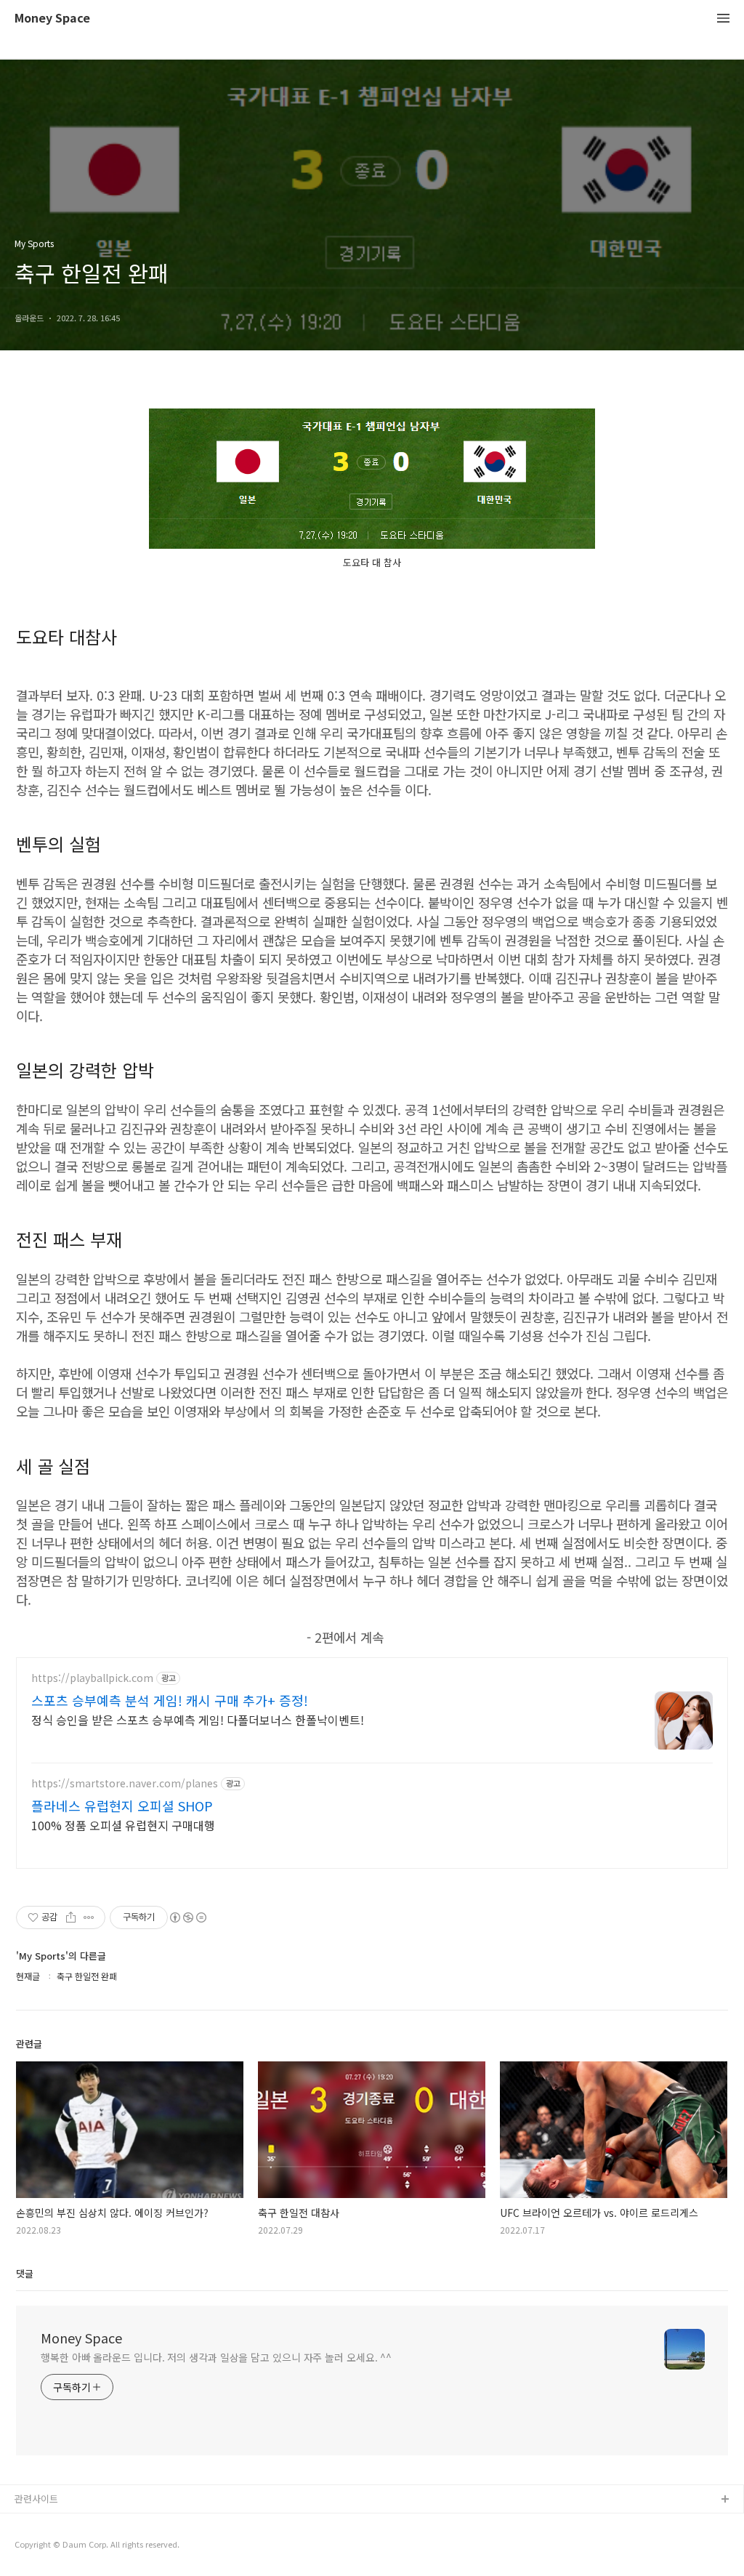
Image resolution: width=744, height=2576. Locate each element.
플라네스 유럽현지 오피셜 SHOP (122, 1806)
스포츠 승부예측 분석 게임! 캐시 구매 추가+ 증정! (170, 1700)
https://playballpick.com (92, 1678)
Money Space (52, 19)
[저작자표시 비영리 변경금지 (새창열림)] (187, 1917)
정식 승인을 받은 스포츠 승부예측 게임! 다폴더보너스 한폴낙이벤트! (198, 1719)
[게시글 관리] (89, 1917)
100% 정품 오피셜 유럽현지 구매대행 (123, 1825)
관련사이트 (36, 2499)
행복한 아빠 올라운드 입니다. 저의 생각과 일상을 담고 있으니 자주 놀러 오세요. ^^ (216, 2357)
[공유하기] (71, 1917)
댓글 (25, 2273)
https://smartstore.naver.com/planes (125, 1783)
